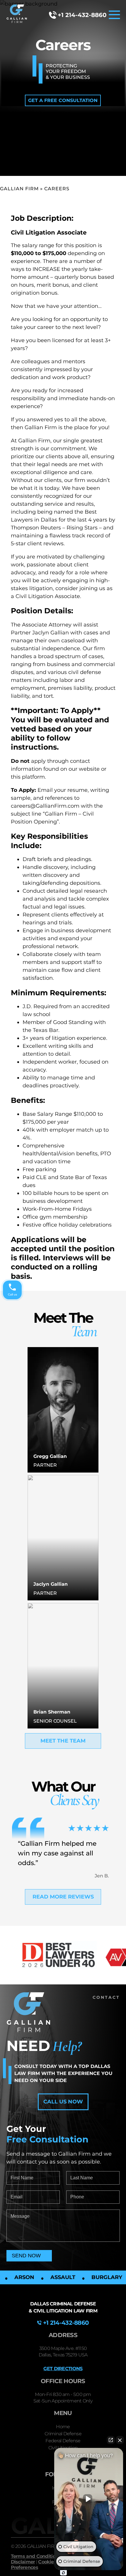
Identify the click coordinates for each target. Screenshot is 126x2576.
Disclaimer (23, 2562)
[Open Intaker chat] (63, 2573)
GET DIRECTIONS (63, 2369)
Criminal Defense (63, 2434)
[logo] (17, 15)
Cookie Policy (53, 2562)
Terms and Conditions (36, 2556)
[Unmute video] (89, 2499)
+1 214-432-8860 (82, 15)
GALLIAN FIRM (19, 189)
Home (63, 2427)
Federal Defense (63, 2441)
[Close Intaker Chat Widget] (120, 2440)
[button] (63, 100)
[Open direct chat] (111, 2440)
